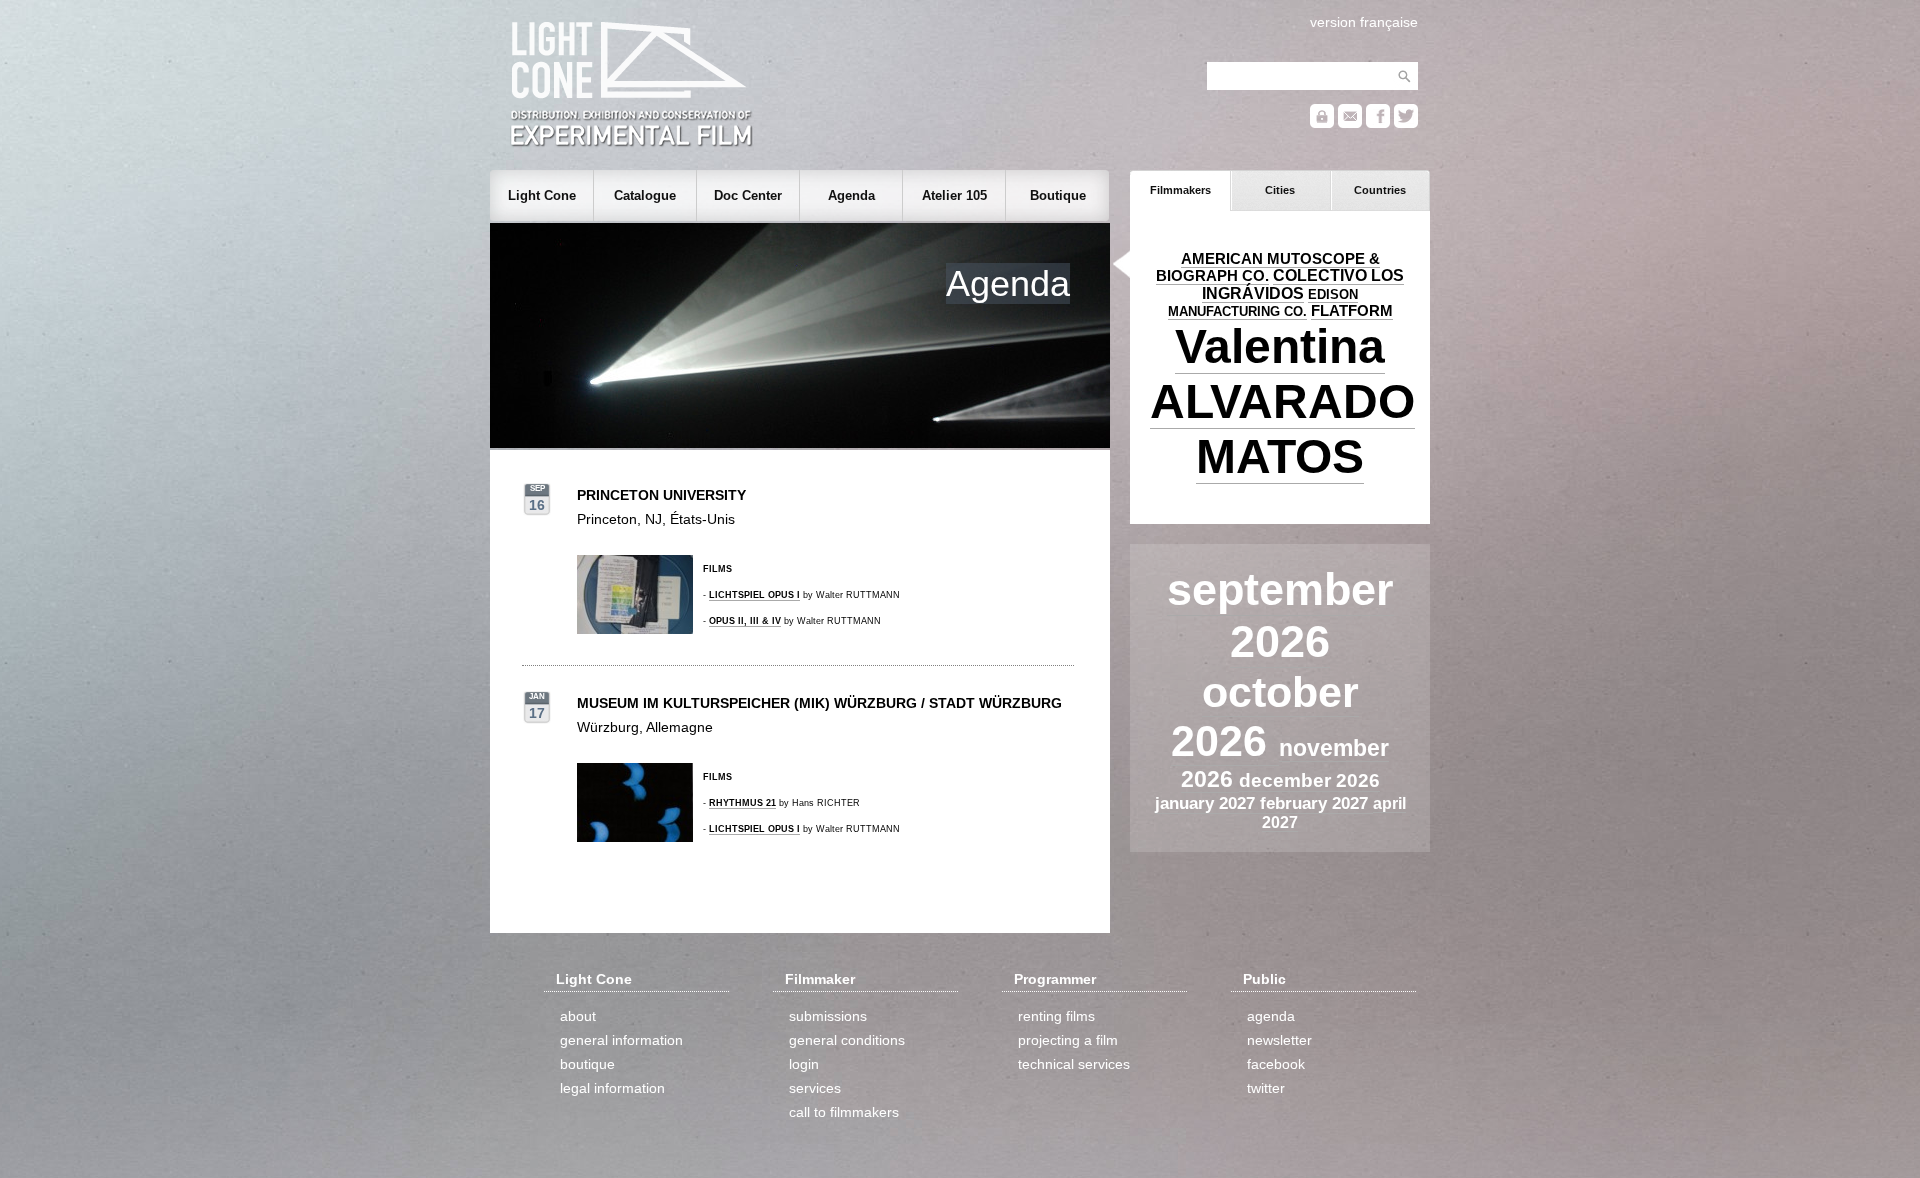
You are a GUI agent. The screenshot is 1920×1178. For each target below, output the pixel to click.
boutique (587, 1064)
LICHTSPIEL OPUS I (754, 595)
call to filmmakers (844, 1112)
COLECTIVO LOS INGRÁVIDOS (1303, 284)
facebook (1276, 1064)
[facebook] (1378, 123)
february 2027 (1316, 803)
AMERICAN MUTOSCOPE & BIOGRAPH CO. (1268, 267)
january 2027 (1207, 803)
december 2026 (1309, 780)
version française (1364, 22)
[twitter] (1406, 123)
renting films (1056, 1016)
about (578, 1016)
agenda (1271, 1016)
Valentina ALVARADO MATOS (1282, 401)
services (815, 1088)
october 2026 (1265, 716)
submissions (828, 1016)
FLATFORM (1352, 311)
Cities (1280, 190)
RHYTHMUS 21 (742, 803)
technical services (1074, 1064)
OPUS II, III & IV (745, 621)
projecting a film (1068, 1040)
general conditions (847, 1040)
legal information (612, 1088)
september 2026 (1280, 615)
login (804, 1064)
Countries (1380, 190)
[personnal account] (1322, 123)
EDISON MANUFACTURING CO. (1263, 303)
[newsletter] (1350, 123)
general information (621, 1040)
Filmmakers (1180, 190)
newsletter (1279, 1040)
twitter (1266, 1088)
